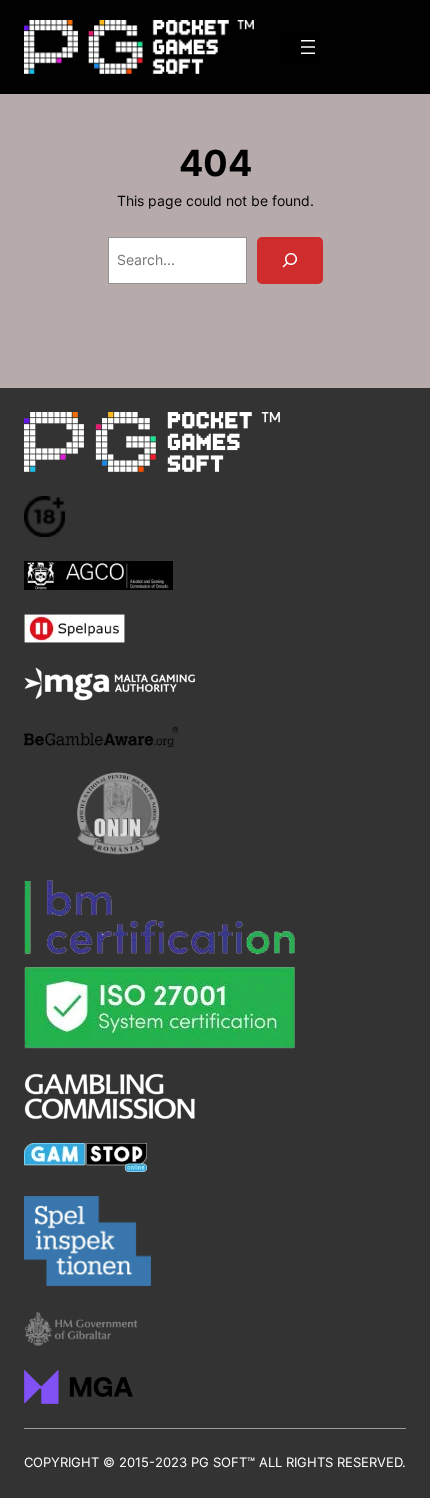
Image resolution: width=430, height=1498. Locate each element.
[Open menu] (308, 47)
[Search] (290, 260)
